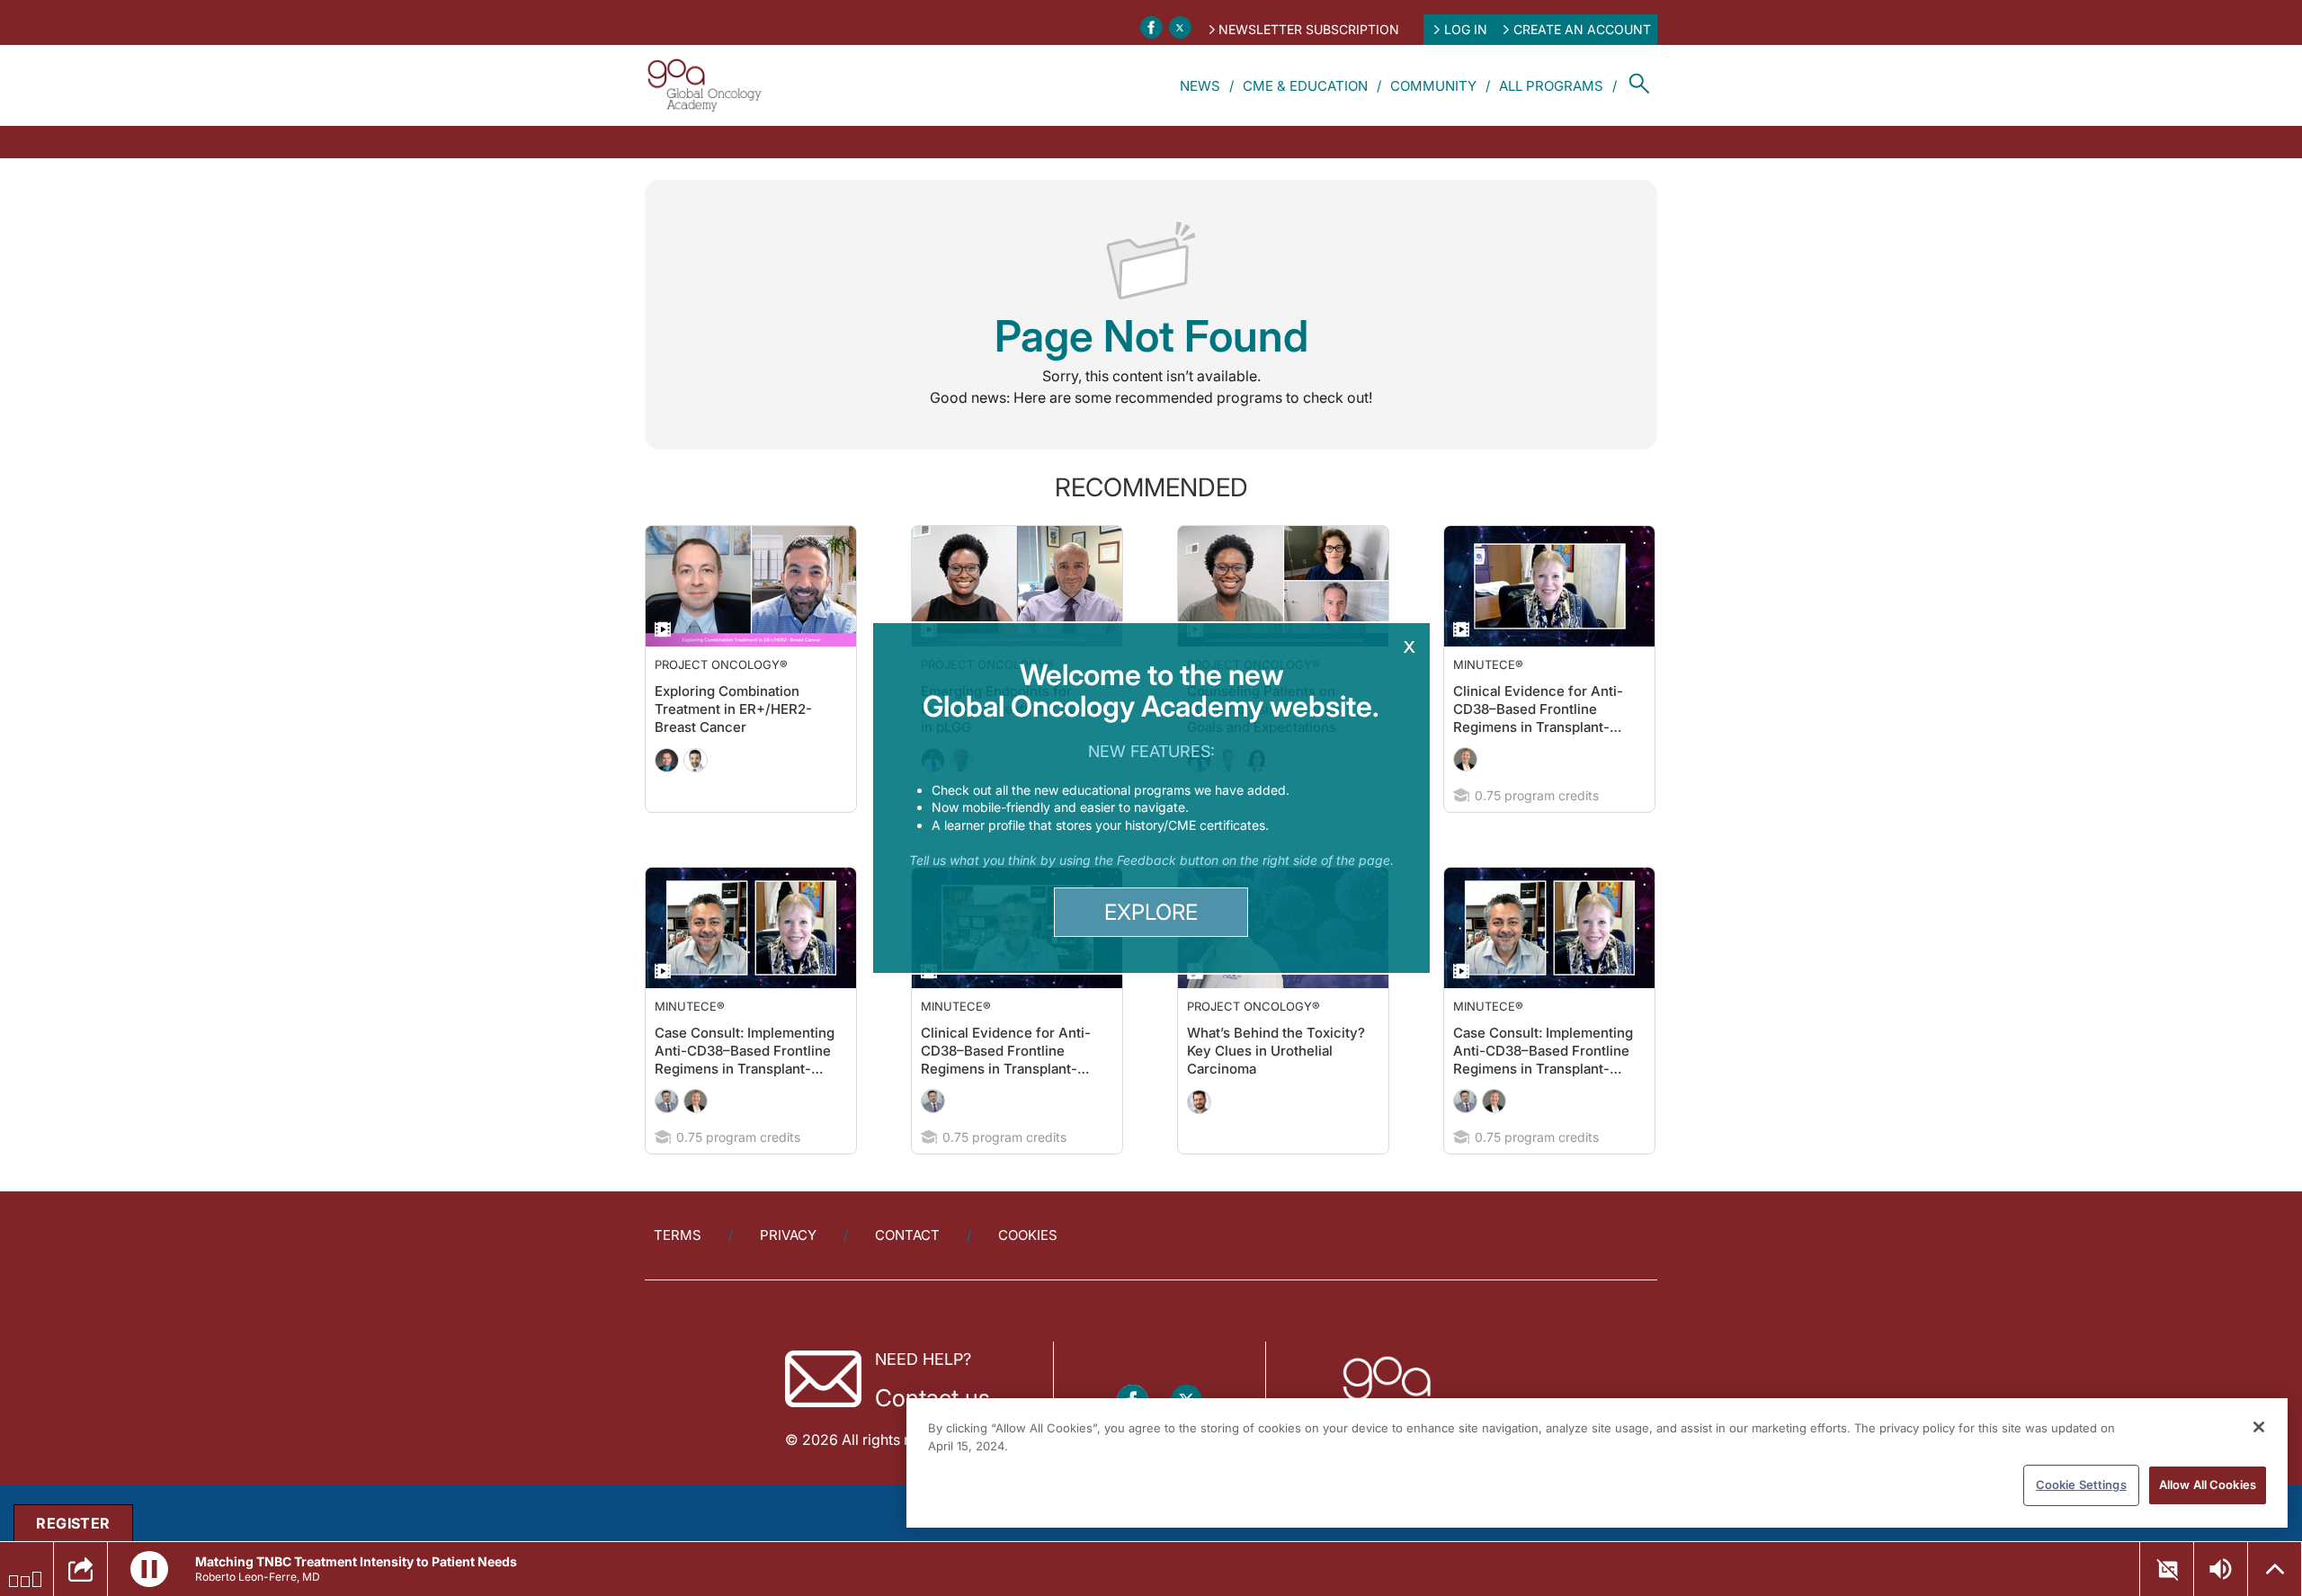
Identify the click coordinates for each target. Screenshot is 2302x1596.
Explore (1151, 912)
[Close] (2259, 1427)
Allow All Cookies (2208, 1485)
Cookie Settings (2081, 1485)
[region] (1597, 1463)
